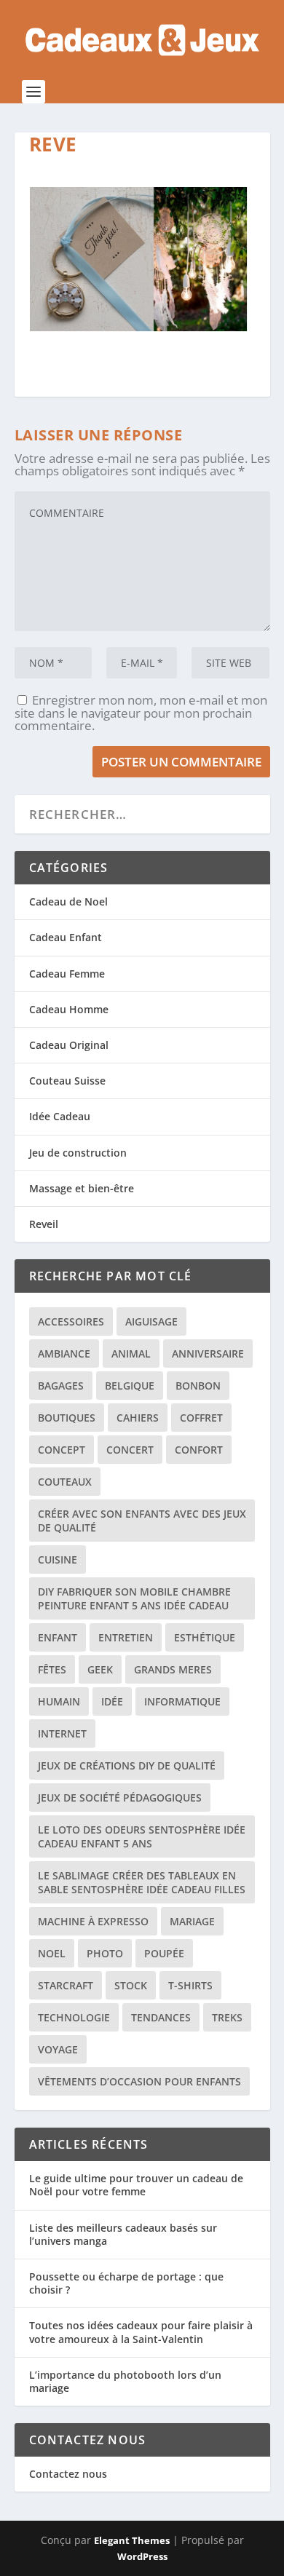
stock (131, 1985)
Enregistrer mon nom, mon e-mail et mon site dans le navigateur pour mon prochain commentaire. (141, 713)
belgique (130, 1386)
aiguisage (151, 1321)
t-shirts (190, 1985)
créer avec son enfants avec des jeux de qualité (142, 1521)
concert (130, 1450)
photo (105, 1953)
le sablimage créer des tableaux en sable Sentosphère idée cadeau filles (142, 1882)
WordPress (142, 2556)
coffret (201, 1418)
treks (227, 2017)
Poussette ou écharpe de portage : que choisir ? (126, 2283)
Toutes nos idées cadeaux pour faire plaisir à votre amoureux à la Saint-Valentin (141, 2332)
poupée (164, 1953)
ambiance (64, 1354)
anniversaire (208, 1354)
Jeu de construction (78, 1153)
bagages (61, 1386)
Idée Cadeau (60, 1116)
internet (62, 1733)
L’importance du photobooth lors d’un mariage (125, 2381)
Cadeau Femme (67, 974)
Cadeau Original (69, 1045)
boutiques (67, 1418)
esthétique (205, 1637)
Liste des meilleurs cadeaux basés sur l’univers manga (123, 2234)
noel (52, 1953)
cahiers (138, 1418)
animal (131, 1354)
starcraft (66, 1985)
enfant (58, 1637)
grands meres (173, 1669)
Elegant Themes (132, 2540)
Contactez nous (68, 2474)
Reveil (44, 1224)
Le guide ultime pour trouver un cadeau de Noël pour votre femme (136, 2185)
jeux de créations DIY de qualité (127, 1765)
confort (199, 1450)
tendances (161, 2017)
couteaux (65, 1482)
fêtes (52, 1669)
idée (112, 1701)
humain (59, 1701)
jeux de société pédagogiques (120, 1798)
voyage (58, 2049)
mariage (192, 1921)
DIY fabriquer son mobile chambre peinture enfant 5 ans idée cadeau (134, 1598)
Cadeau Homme (69, 1009)
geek (100, 1669)
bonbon (198, 1386)
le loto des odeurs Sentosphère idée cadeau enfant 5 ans (142, 1836)
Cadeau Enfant (66, 937)
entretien (126, 1637)
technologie (74, 2017)
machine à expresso (93, 1921)
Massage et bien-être (82, 1188)
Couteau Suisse (67, 1081)
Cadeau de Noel (68, 901)
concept (62, 1450)
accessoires (71, 1321)
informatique (182, 1701)
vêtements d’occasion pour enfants (139, 2081)
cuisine (58, 1560)
